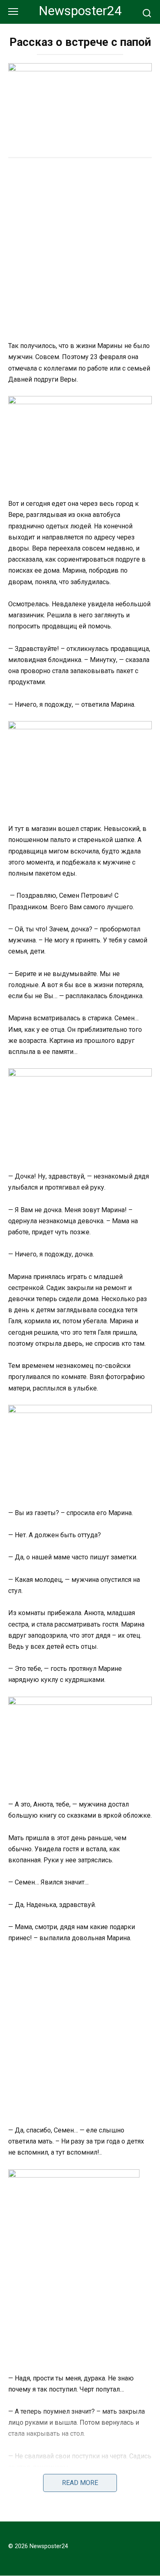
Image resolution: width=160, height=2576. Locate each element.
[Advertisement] (80, 250)
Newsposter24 (80, 11)
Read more (80, 2483)
